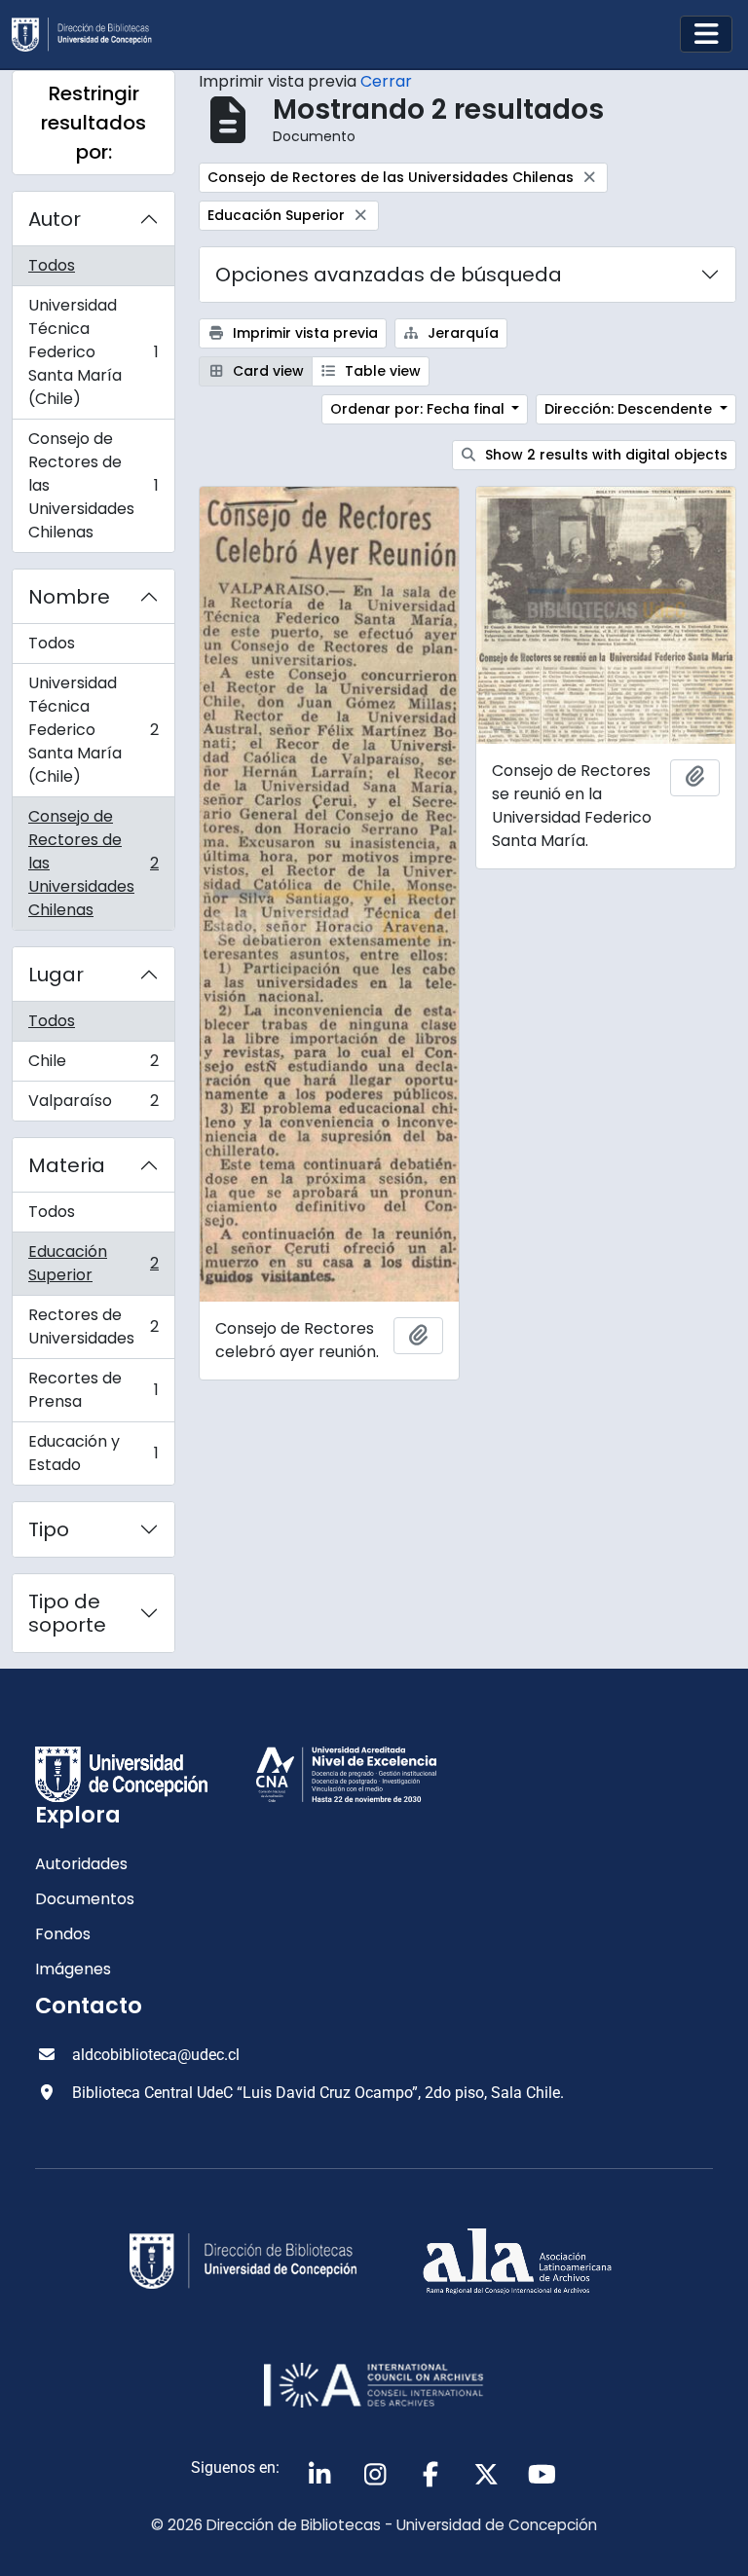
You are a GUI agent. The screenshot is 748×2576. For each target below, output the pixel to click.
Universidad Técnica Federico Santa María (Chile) (93, 352)
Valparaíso (93, 1105)
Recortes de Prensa (93, 1390)
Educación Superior (93, 1263)
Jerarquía (461, 333)
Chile (93, 1066)
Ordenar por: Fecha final (419, 409)
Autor (55, 219)
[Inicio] (90, 35)
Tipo (49, 1529)
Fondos (63, 1934)
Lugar (56, 975)
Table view (381, 371)
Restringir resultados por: (93, 123)
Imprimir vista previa (303, 333)
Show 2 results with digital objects (604, 455)
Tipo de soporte (67, 1613)
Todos (52, 265)
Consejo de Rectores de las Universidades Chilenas (93, 485)
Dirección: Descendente (630, 409)
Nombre (69, 597)
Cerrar (386, 81)
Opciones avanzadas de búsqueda (389, 275)
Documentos (85, 1899)
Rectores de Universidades (93, 1326)
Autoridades (81, 1864)
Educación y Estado (93, 1453)
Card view (266, 371)
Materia (67, 1165)
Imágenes (73, 1969)
